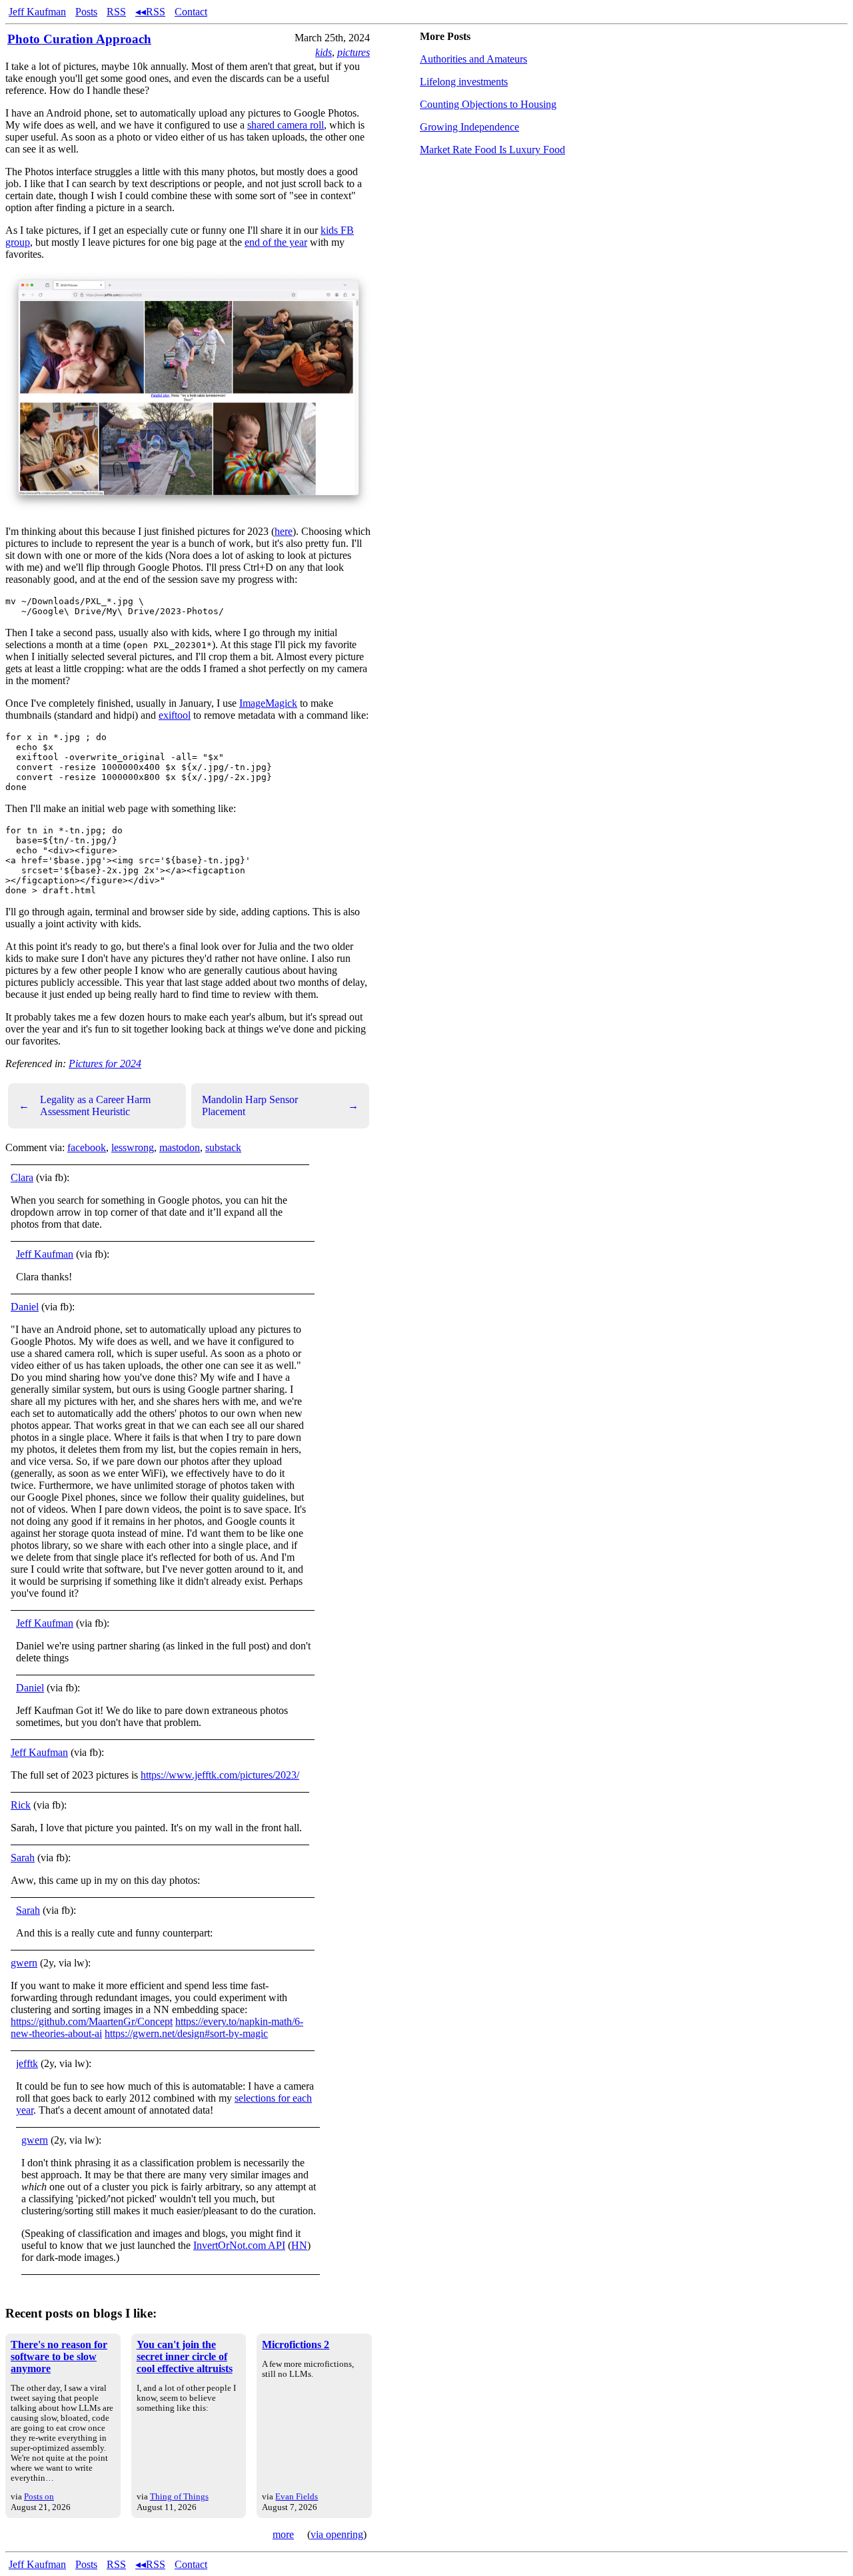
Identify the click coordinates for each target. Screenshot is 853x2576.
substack (223, 1147)
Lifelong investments (464, 82)
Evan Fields (297, 2496)
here (284, 531)
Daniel (25, 1307)
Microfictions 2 (296, 2345)
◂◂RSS (150, 12)
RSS (116, 12)
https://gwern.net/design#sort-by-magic (186, 2033)
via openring (337, 2534)
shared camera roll (286, 125)
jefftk (27, 2063)
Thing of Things (179, 2496)
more (283, 2534)
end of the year (276, 242)
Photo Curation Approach (79, 39)
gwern (24, 1963)
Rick (21, 1805)
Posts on (39, 2496)
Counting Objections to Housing (488, 104)
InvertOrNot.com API (239, 2245)
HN (299, 2245)
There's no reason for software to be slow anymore (59, 2357)
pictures (354, 52)
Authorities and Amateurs (473, 59)
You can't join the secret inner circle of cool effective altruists (185, 2357)
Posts (86, 12)
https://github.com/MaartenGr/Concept (92, 2021)
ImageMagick (268, 703)
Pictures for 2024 (105, 1064)
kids (324, 52)
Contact (191, 12)
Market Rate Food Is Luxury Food (492, 150)
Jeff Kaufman (37, 12)
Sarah (23, 1858)
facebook (87, 1147)
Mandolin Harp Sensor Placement (280, 1105)
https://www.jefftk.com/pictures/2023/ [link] (220, 1775)
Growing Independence (469, 127)
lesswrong (133, 1147)
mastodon (180, 1147)
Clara (22, 1177)
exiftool (175, 715)
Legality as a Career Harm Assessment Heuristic (85, 1105)
